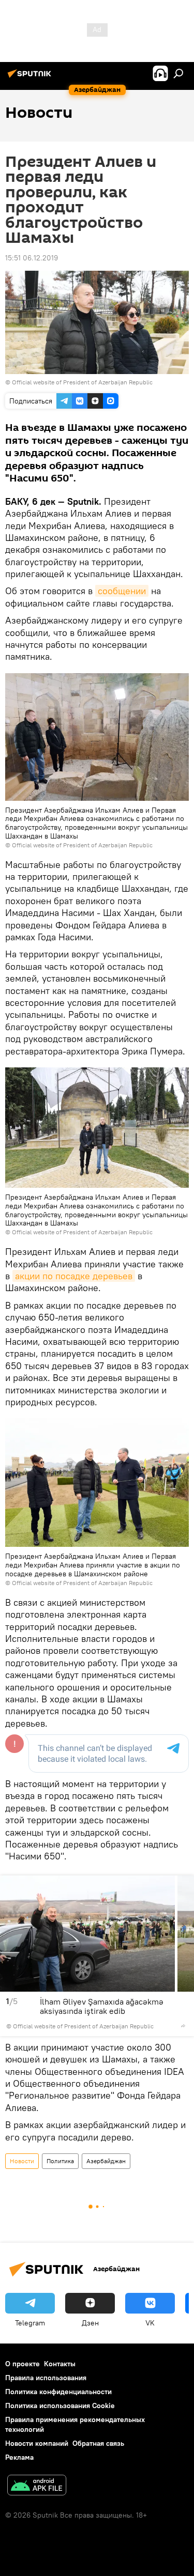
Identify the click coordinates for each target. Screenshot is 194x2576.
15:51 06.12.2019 (32, 258)
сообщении (122, 591)
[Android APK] (37, 2486)
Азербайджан (106, 2161)
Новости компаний (37, 2443)
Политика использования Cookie (60, 2406)
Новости (22, 2161)
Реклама (19, 2457)
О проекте (23, 2364)
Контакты (60, 2364)
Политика (60, 2161)
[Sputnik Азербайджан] (31, 77)
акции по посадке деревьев (74, 1276)
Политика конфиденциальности (58, 2392)
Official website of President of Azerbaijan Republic (82, 382)
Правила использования (46, 2378)
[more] (183, 2026)
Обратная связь (98, 2443)
